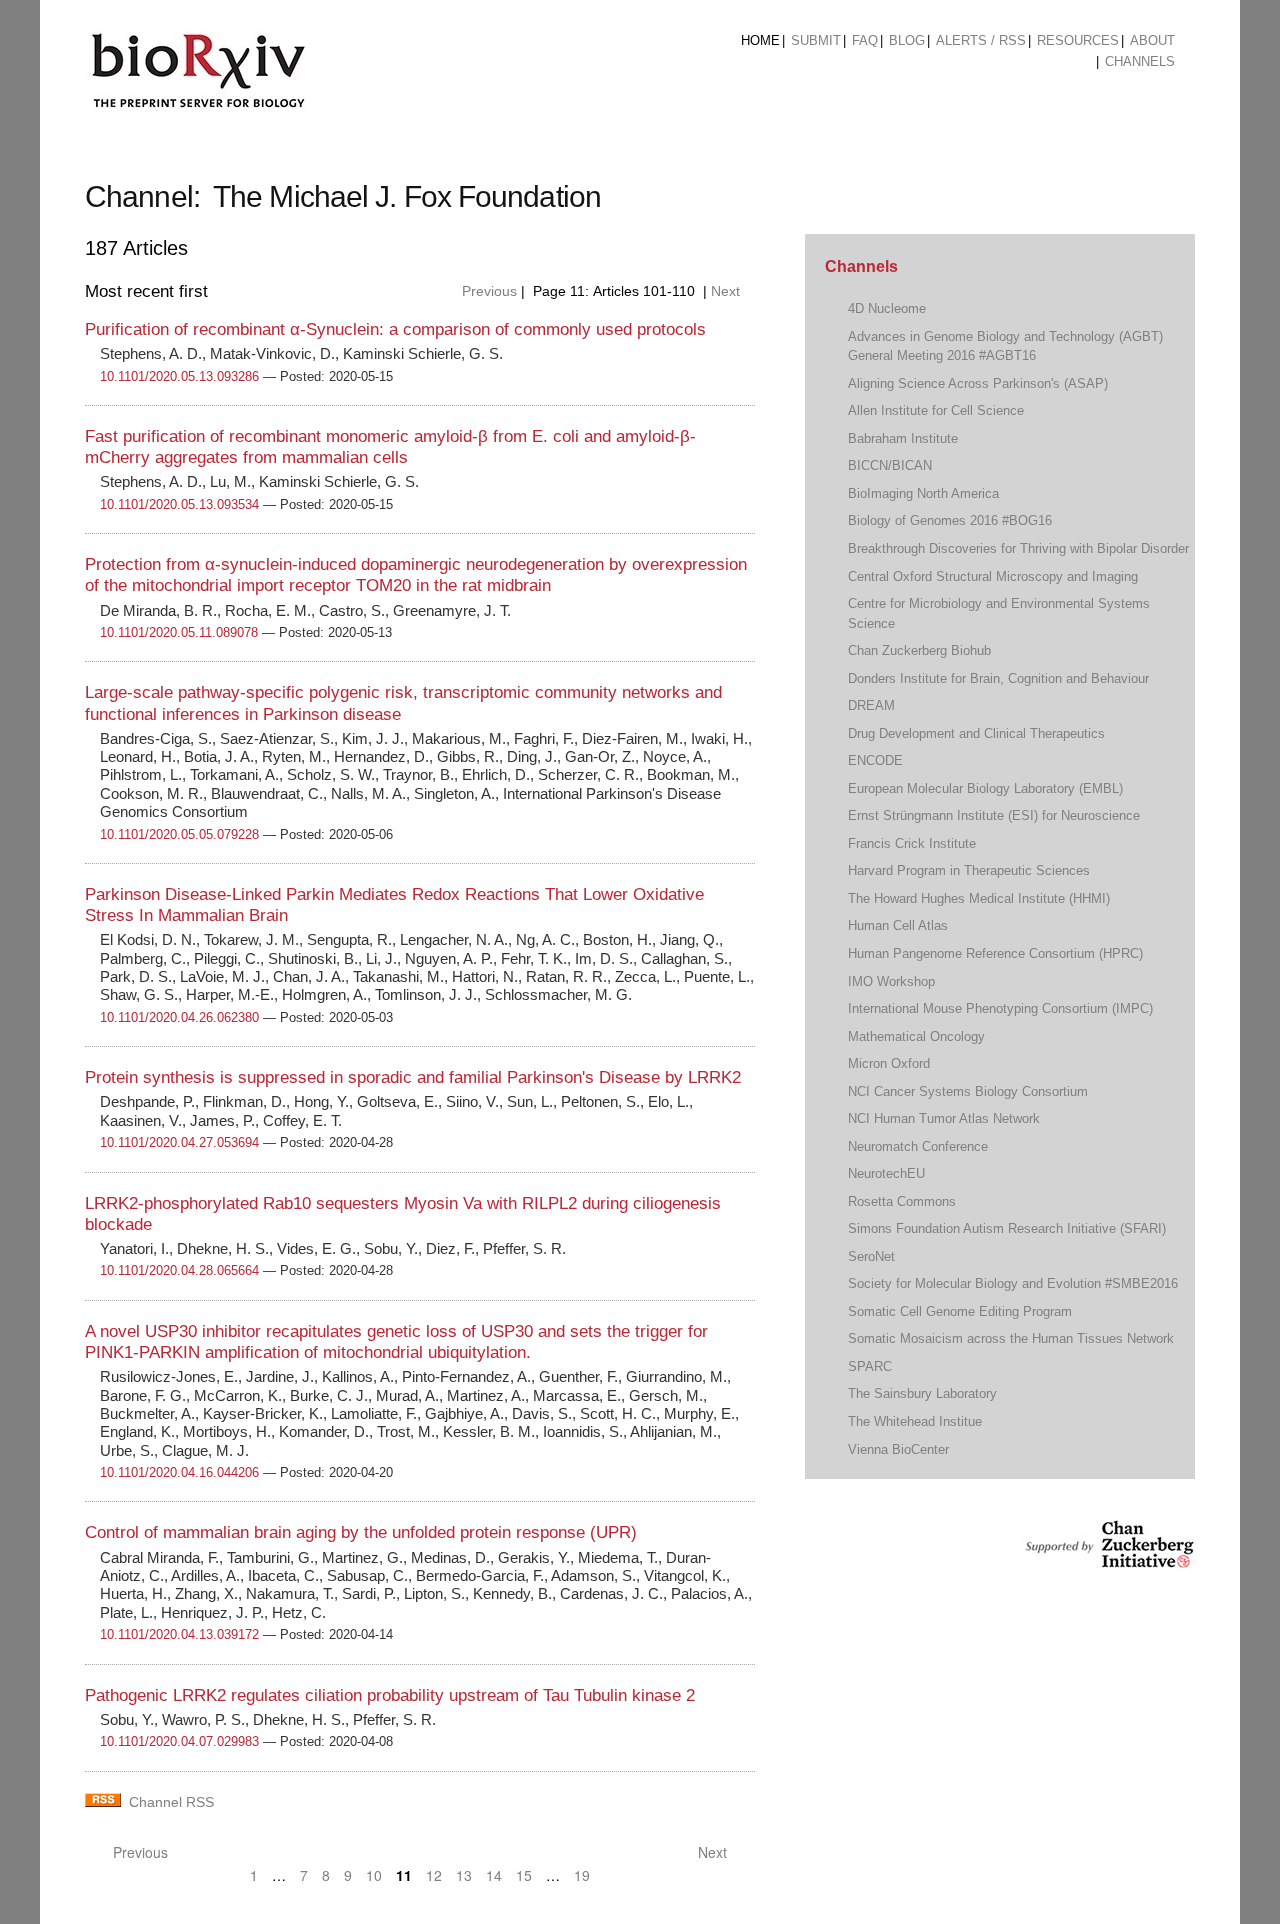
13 (464, 1875)
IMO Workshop (891, 981)
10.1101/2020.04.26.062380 (179, 1017)
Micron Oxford (889, 1063)
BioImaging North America (923, 493)
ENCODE (875, 760)
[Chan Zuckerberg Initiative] (1107, 1558)
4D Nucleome (887, 308)
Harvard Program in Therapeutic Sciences (969, 870)
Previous (487, 291)
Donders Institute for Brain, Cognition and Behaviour (998, 678)
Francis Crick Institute (912, 843)
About (1152, 40)
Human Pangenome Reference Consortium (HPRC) (995, 953)
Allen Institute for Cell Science (936, 410)
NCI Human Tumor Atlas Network (944, 1118)
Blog (907, 40)
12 (434, 1875)
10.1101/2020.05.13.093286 (179, 376)
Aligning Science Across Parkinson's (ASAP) (978, 383)
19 (582, 1875)
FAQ (865, 40)
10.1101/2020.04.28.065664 (179, 1270)
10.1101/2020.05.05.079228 (179, 834)
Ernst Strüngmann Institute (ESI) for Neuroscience (994, 815)
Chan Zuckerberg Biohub (919, 650)
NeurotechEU (886, 1173)
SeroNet (871, 1256)
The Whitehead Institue (915, 1421)
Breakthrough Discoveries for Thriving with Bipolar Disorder (1018, 548)
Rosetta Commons (902, 1201)
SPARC (870, 1366)
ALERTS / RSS (981, 40)
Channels (1140, 61)
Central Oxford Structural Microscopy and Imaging (993, 576)
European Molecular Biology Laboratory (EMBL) (985, 788)
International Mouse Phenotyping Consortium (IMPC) (1000, 1008)
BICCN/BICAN (890, 465)
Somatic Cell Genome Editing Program (960, 1311)
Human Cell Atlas (898, 925)
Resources (1078, 40)
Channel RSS (171, 1802)
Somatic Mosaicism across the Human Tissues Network (1011, 1338)
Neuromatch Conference (918, 1146)
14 (494, 1875)
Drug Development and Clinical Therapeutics (976, 733)
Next (727, 291)
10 (374, 1875)
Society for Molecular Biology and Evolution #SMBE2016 (1013, 1283)
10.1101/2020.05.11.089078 (179, 632)
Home (760, 40)
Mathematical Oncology (916, 1036)
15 (524, 1875)
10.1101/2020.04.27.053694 (179, 1142)
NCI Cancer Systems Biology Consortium (968, 1091)
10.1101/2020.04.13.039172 (179, 1634)
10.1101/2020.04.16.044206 (179, 1472)
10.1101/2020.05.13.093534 (179, 504)
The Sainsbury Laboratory (922, 1393)
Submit (816, 40)
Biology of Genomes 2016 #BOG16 (950, 520)
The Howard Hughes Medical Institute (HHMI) (979, 898)
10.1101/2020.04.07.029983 (179, 1741)
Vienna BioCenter (898, 1449)
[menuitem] (760, 41)
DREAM (871, 705)
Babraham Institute (903, 438)
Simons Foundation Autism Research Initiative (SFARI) (1007, 1228)
